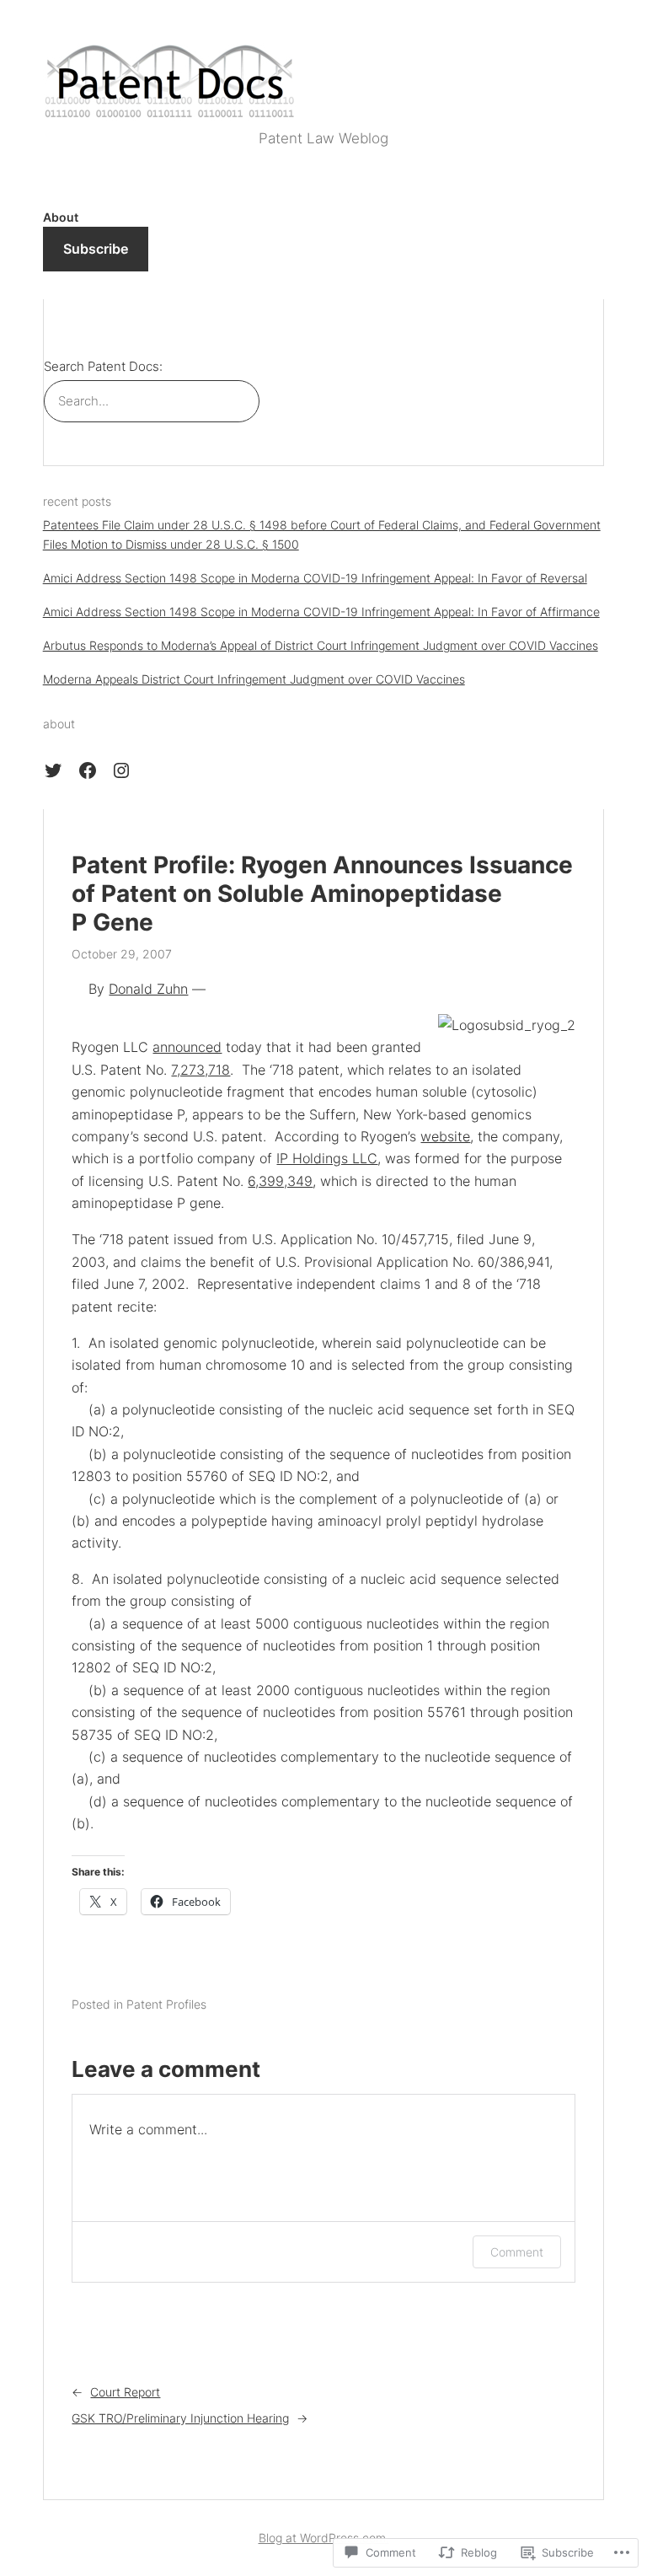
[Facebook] (88, 770)
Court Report (125, 2392)
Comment (517, 2252)
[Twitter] (53, 770)
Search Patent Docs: (103, 367)
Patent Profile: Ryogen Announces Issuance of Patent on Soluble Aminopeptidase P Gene (322, 894)
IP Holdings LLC (327, 1158)
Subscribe (96, 249)
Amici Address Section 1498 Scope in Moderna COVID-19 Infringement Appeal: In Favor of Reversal (315, 578)
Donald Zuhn (148, 989)
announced (187, 1047)
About (61, 217)
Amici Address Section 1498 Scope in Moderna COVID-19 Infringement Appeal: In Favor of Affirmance (321, 612)
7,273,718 (201, 1070)
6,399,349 (280, 1181)
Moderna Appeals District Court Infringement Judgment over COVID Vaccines (254, 679)
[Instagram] (121, 770)
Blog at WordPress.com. (324, 2538)
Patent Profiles (166, 2004)
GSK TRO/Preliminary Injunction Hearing (180, 2418)
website (445, 1136)
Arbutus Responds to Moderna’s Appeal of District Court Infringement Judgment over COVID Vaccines (321, 645)
